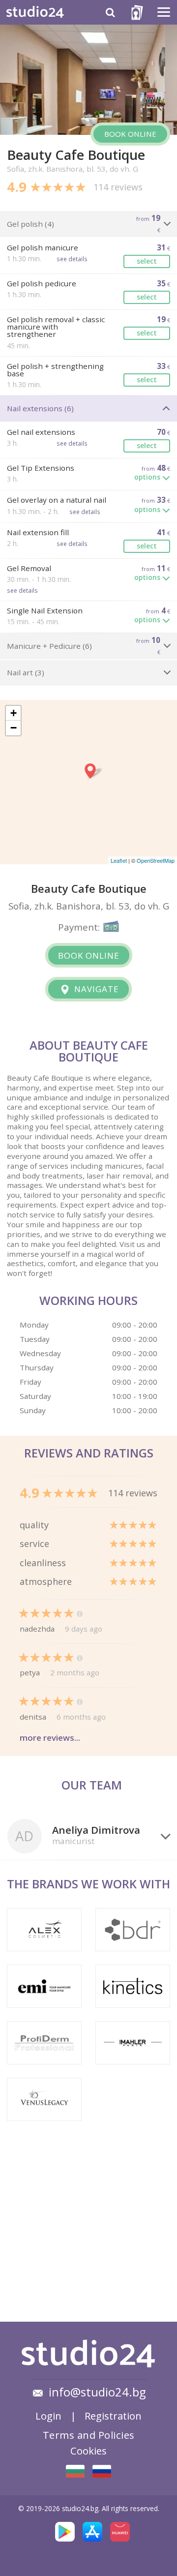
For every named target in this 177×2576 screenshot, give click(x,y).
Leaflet (119, 860)
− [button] (14, 728)
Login (48, 2416)
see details (72, 259)
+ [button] (14, 713)
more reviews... (50, 1738)
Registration (113, 2416)
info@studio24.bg (97, 2392)
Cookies (88, 2451)
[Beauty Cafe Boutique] (75, 2471)
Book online (130, 134)
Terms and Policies (89, 2435)
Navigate (95, 989)
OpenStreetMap (156, 860)
